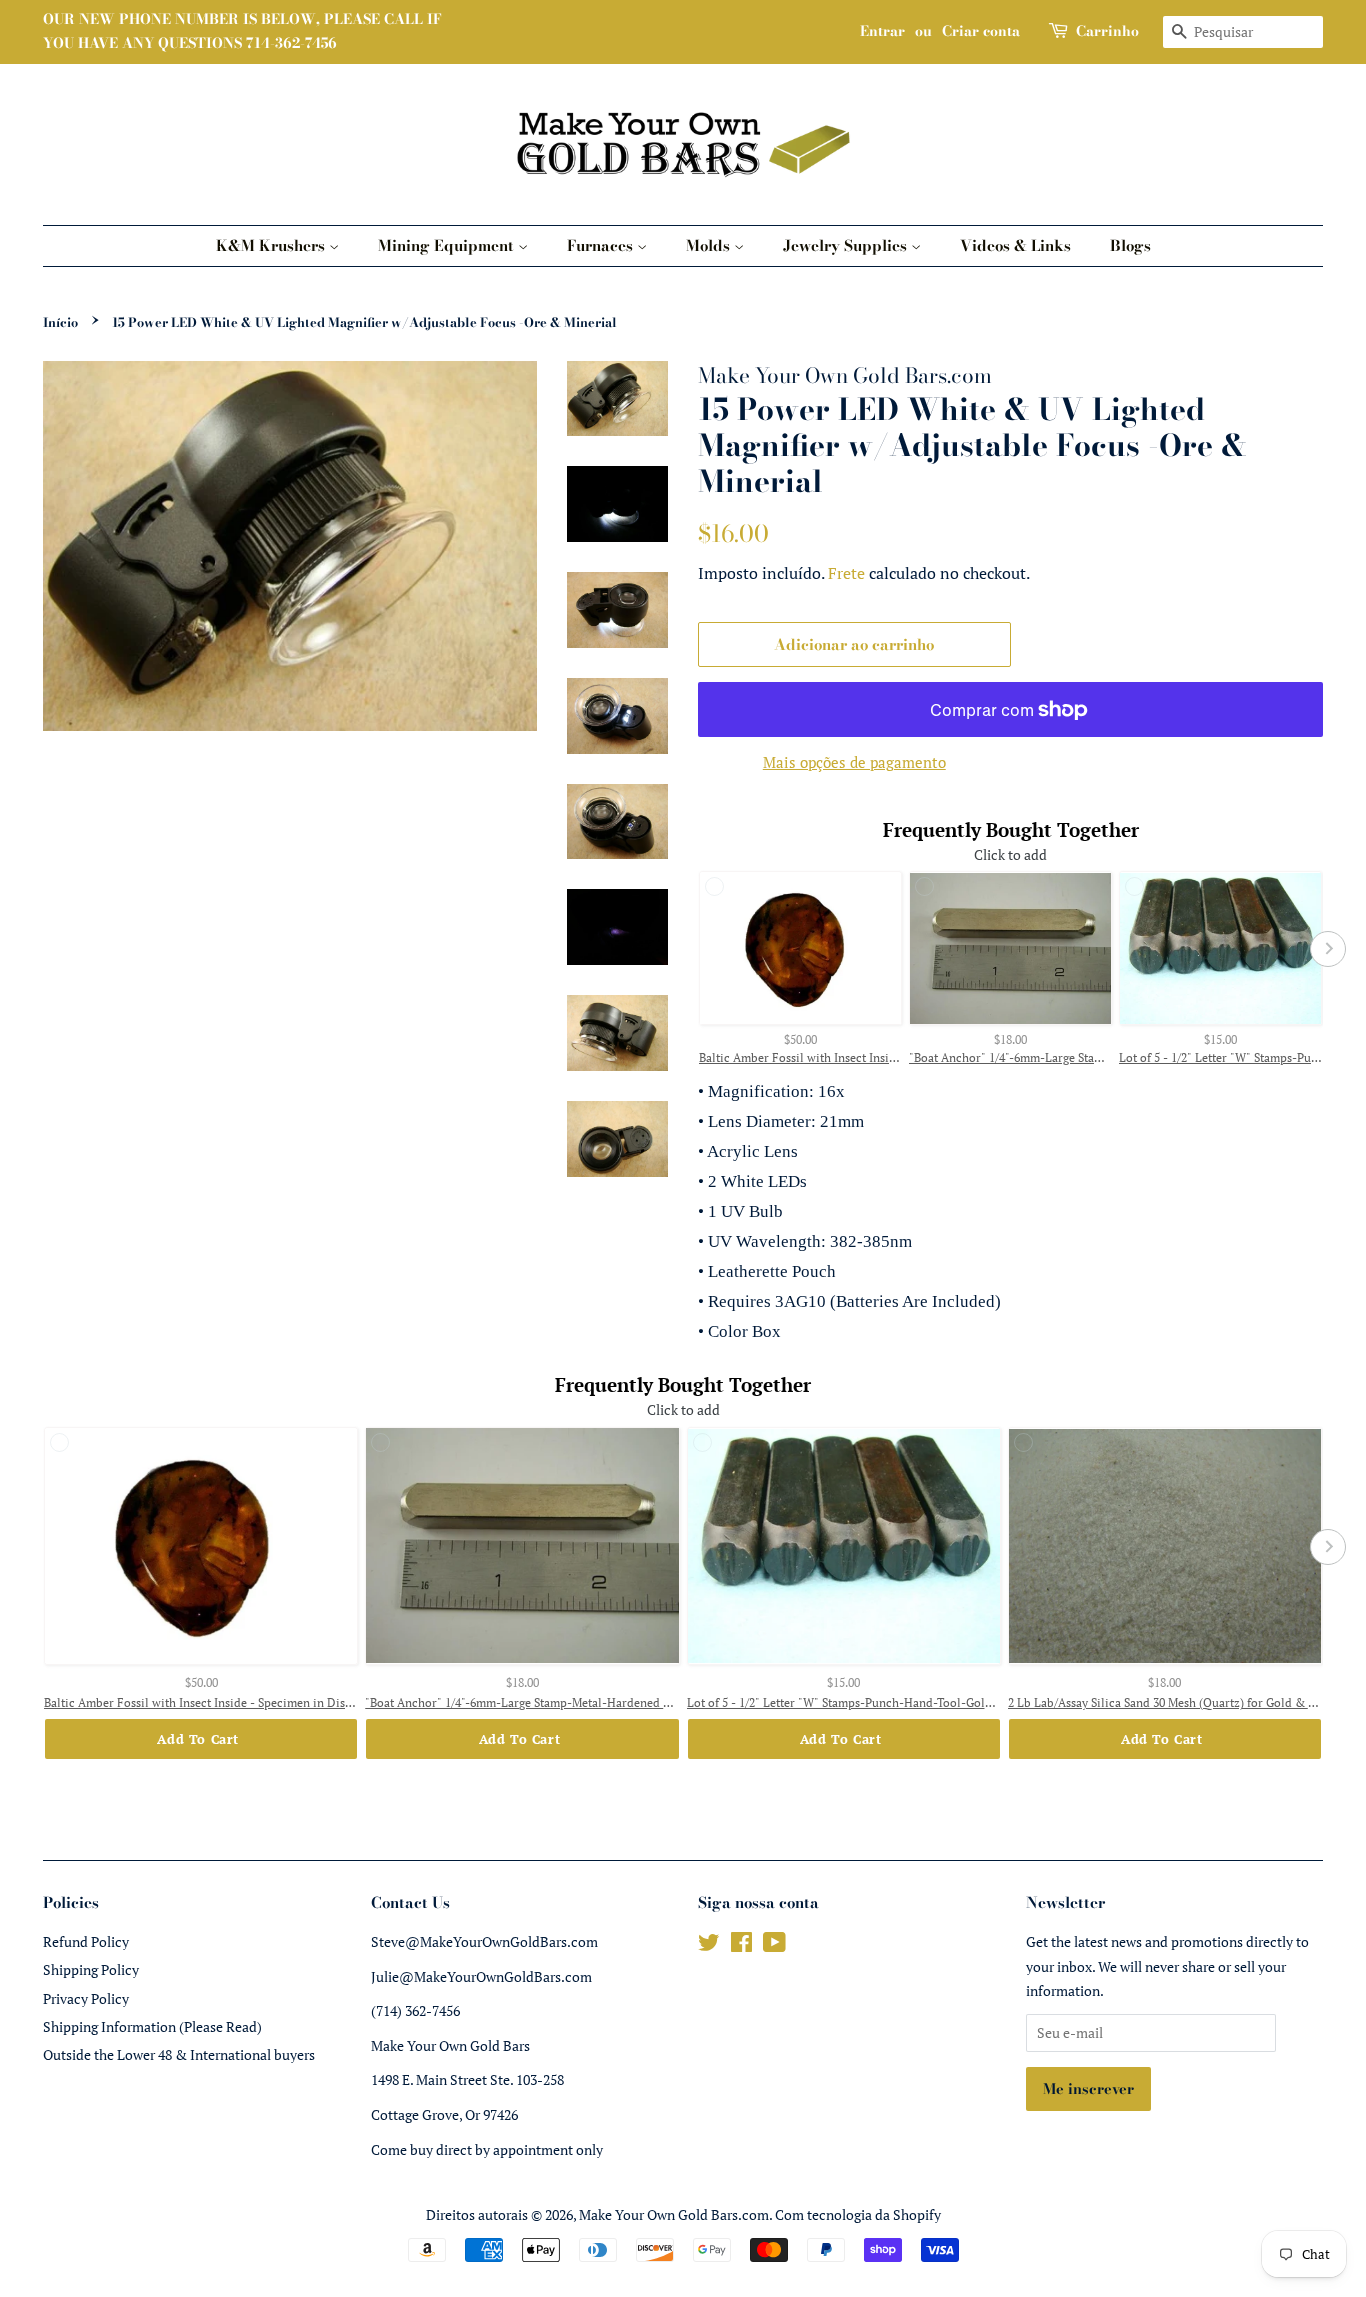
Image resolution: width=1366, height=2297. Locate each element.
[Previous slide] (693, 949)
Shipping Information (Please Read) (152, 2026)
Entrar (882, 31)
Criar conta (981, 31)
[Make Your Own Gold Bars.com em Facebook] (741, 1945)
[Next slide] (1328, 949)
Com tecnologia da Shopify (858, 2214)
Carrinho (1107, 31)
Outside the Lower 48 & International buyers (179, 2054)
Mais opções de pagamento (854, 762)
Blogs (1130, 245)
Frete (846, 573)
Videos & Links (1015, 245)
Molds (710, 245)
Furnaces (602, 245)
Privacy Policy (86, 1998)
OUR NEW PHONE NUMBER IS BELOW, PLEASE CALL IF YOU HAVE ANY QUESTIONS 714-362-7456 (242, 31)
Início (60, 322)
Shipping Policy (91, 1969)
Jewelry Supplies (847, 245)
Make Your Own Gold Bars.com (674, 2214)
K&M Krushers (272, 245)
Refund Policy (86, 1941)
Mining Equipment (448, 245)
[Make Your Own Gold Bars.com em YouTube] (774, 1945)
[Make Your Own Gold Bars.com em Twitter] (709, 1945)
